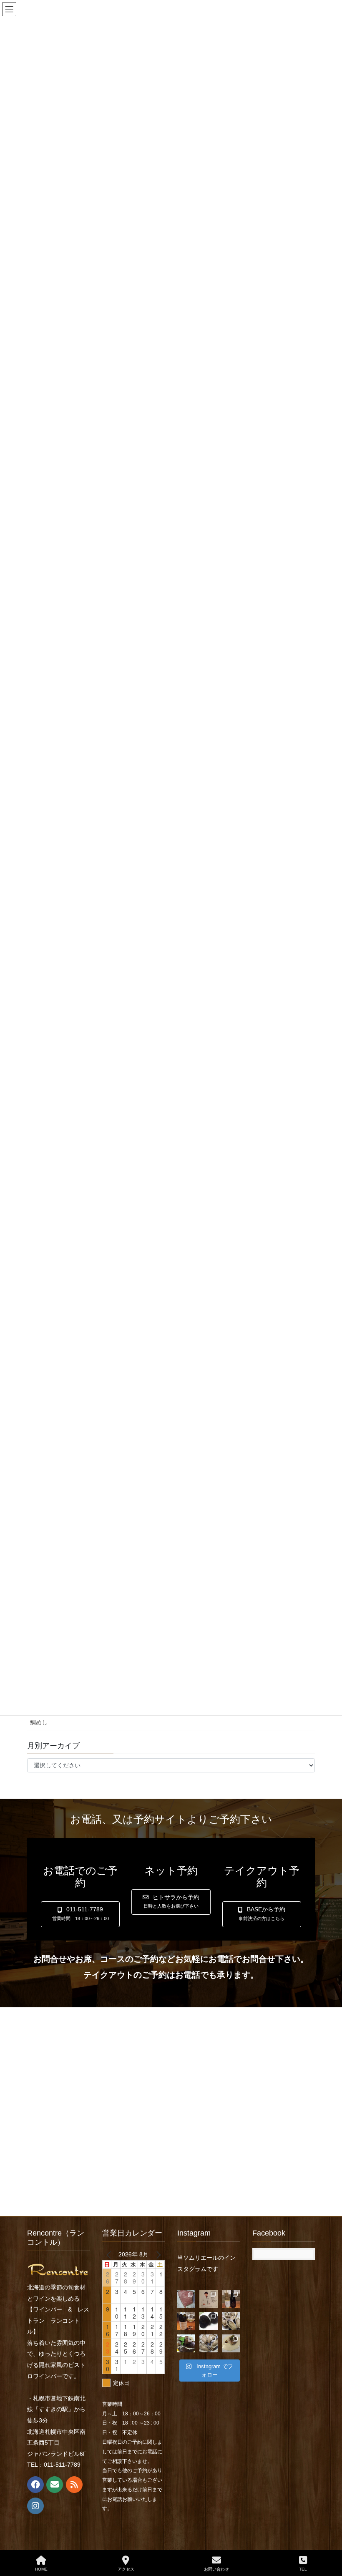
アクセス (126, 2569)
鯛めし (39, 1722)
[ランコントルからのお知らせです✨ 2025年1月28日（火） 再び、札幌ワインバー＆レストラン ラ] (208, 2299)
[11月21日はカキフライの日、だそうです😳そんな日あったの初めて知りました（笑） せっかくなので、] (231, 2321)
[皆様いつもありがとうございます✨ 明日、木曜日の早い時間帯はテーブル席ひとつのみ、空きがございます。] (186, 2321)
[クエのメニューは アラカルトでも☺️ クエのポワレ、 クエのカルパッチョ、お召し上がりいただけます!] (231, 2343)
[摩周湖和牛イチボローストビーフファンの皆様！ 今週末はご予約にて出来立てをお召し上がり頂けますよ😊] (186, 2299)
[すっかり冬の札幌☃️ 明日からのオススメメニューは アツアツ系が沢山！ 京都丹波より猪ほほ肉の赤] (186, 2343)
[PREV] (110, 2254)
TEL (303, 2569)
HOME (41, 2569)
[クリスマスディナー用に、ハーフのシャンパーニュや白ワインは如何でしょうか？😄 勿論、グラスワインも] (231, 2299)
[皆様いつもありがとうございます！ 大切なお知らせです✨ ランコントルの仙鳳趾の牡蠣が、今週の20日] (208, 2343)
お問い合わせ (216, 2569)
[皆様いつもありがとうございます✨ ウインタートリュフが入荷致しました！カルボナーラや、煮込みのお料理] (208, 2321)
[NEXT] (157, 2254)
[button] (80, 1914)
